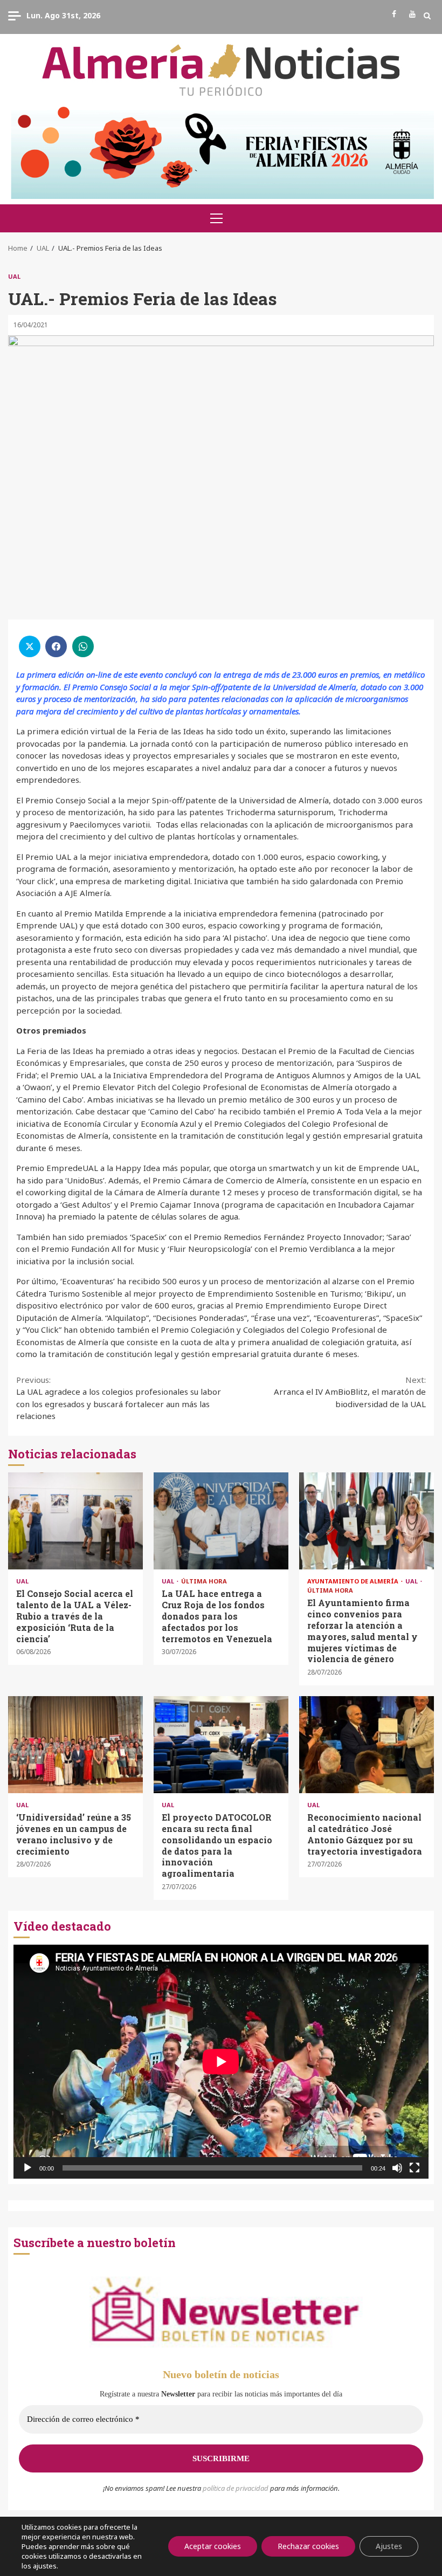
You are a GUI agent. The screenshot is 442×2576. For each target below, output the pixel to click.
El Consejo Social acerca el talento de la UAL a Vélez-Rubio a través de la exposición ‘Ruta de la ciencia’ (75, 1521)
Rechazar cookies (308, 2546)
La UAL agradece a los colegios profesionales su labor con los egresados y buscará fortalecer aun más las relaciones (119, 1398)
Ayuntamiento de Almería (354, 1581)
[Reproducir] (27, 2168)
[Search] (427, 16)
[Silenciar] (397, 2168)
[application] (221, 2061)
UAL (14, 276)
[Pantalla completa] (415, 2168)
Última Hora (204, 1581)
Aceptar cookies (213, 2546)
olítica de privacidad (238, 2488)
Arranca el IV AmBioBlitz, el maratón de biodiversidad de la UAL (350, 1392)
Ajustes (389, 2546)
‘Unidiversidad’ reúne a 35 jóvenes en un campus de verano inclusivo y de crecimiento (75, 1745)
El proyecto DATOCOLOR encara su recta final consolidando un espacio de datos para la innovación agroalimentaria (221, 1745)
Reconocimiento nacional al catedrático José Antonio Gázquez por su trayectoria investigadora (367, 1745)
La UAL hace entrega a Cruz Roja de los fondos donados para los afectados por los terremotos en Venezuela (221, 1521)
